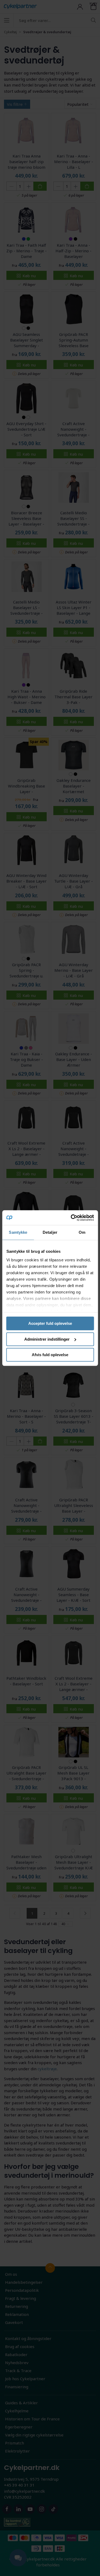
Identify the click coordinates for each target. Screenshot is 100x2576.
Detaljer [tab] (50, 1232)
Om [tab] (82, 1232)
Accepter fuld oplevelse (50, 1323)
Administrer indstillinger (47, 1339)
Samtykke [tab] (18, 1232)
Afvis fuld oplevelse (50, 1355)
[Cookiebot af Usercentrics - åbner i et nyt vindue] (71, 1218)
